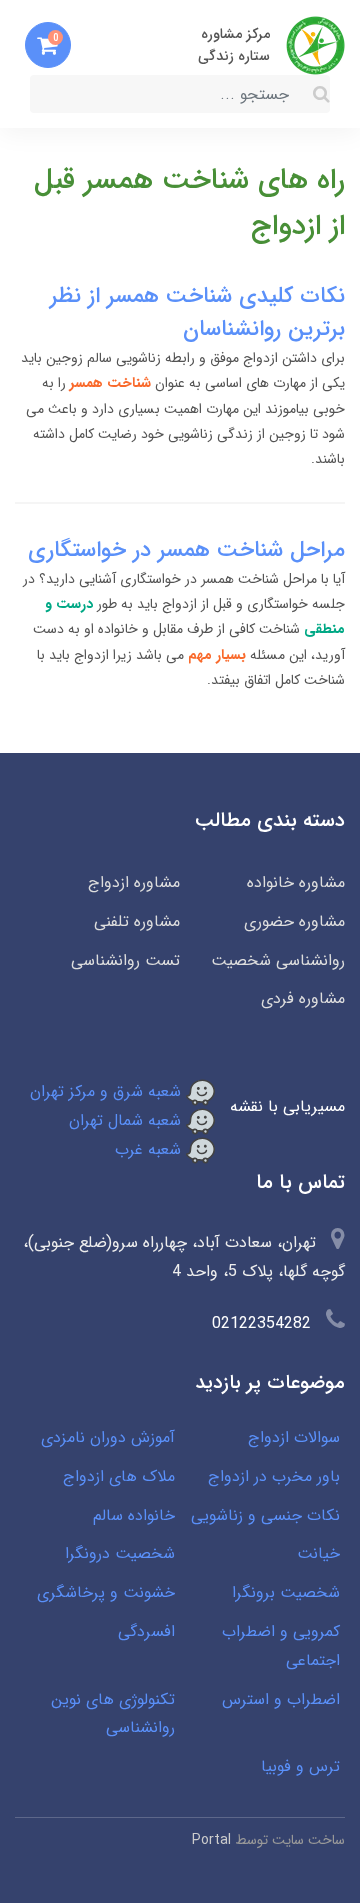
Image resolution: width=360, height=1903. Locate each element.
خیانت (318, 1553)
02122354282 (261, 1323)
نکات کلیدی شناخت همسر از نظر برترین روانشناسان (197, 312)
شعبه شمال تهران (127, 1120)
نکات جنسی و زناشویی (265, 1515)
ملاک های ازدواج (119, 1476)
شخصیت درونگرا (120, 1553)
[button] (48, 45)
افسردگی (146, 1631)
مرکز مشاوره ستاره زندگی (234, 45)
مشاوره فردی (303, 998)
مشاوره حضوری (294, 921)
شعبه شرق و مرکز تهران (108, 1091)
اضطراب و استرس (281, 1699)
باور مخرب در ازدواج (274, 1476)
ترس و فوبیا (300, 1766)
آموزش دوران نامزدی (108, 1437)
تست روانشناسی (125, 960)
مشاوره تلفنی (137, 921)
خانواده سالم (134, 1515)
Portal (211, 1840)
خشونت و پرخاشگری (106, 1592)
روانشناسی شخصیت (278, 960)
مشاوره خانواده (296, 882)
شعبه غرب (150, 1149)
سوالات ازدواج (294, 1437)
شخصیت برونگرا (286, 1592)
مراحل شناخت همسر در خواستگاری (186, 550)
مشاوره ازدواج (134, 882)
